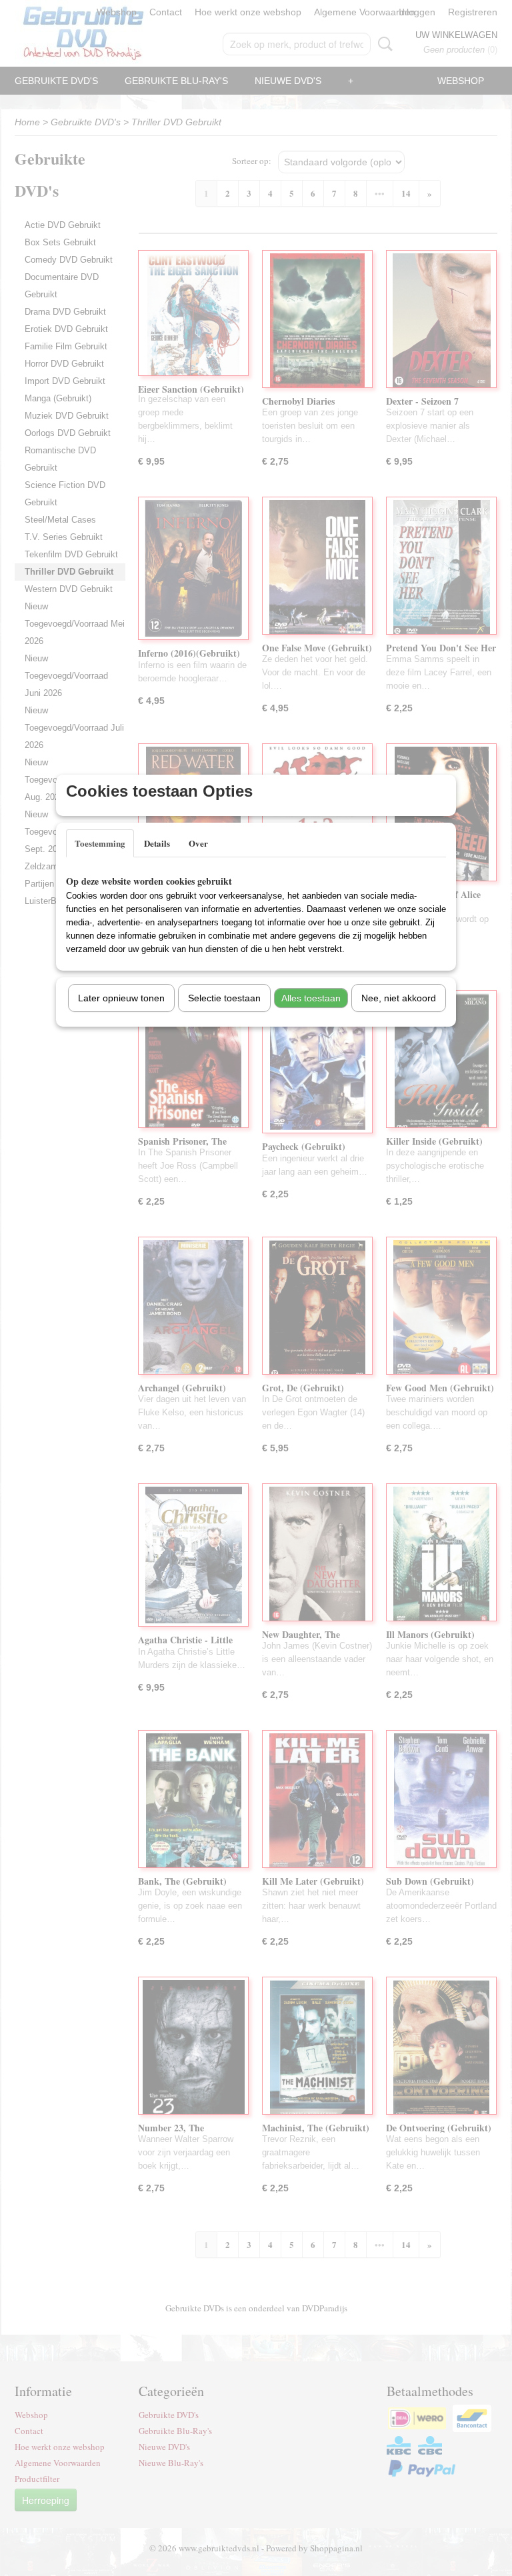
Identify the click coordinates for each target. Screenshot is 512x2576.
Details (157, 843)
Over (198, 843)
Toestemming (100, 843)
